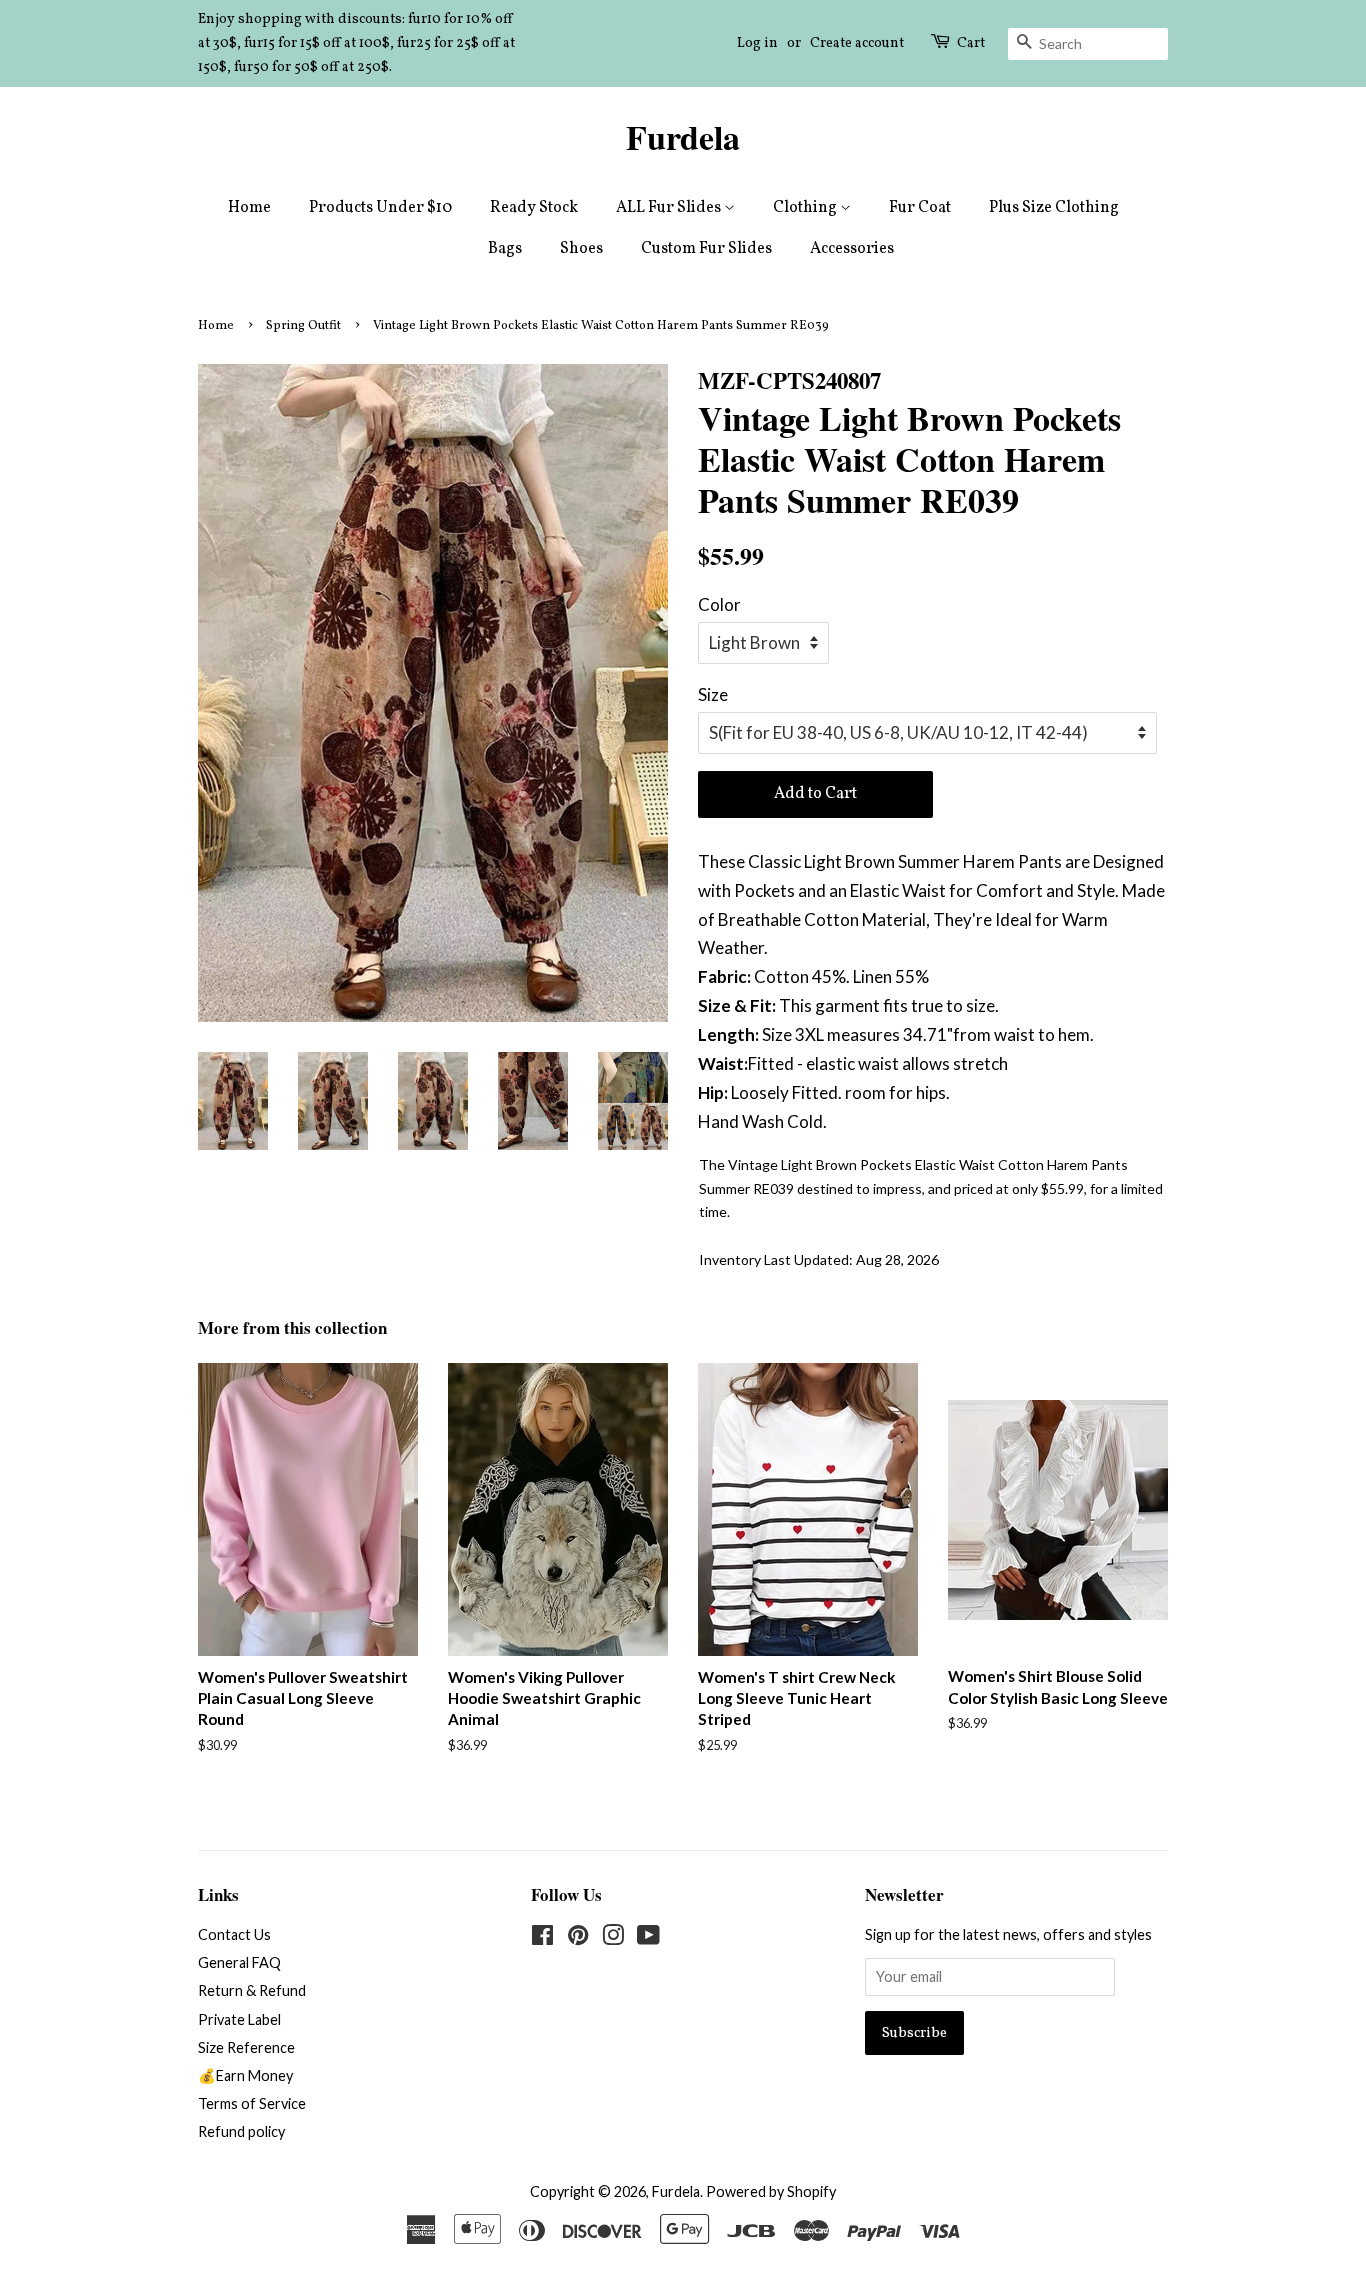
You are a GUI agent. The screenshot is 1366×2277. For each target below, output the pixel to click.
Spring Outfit (303, 326)
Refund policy (241, 2131)
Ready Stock (534, 208)
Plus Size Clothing (1054, 208)
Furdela (683, 137)
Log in (757, 43)
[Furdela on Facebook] (542, 1938)
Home (249, 208)
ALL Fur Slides (670, 208)
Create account (857, 43)
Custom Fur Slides (706, 249)
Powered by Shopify (771, 2191)
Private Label (239, 2019)
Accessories (852, 249)
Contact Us (234, 1934)
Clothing (806, 208)
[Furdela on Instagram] (613, 1938)
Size (713, 694)
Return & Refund (252, 1990)
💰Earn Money (245, 2075)
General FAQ (239, 1962)
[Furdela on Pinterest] (578, 1938)
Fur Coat (920, 208)
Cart (971, 43)
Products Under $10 (380, 208)
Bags (505, 249)
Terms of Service (252, 2103)
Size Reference (246, 2047)
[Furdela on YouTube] (648, 1938)
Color (719, 604)
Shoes (581, 249)
